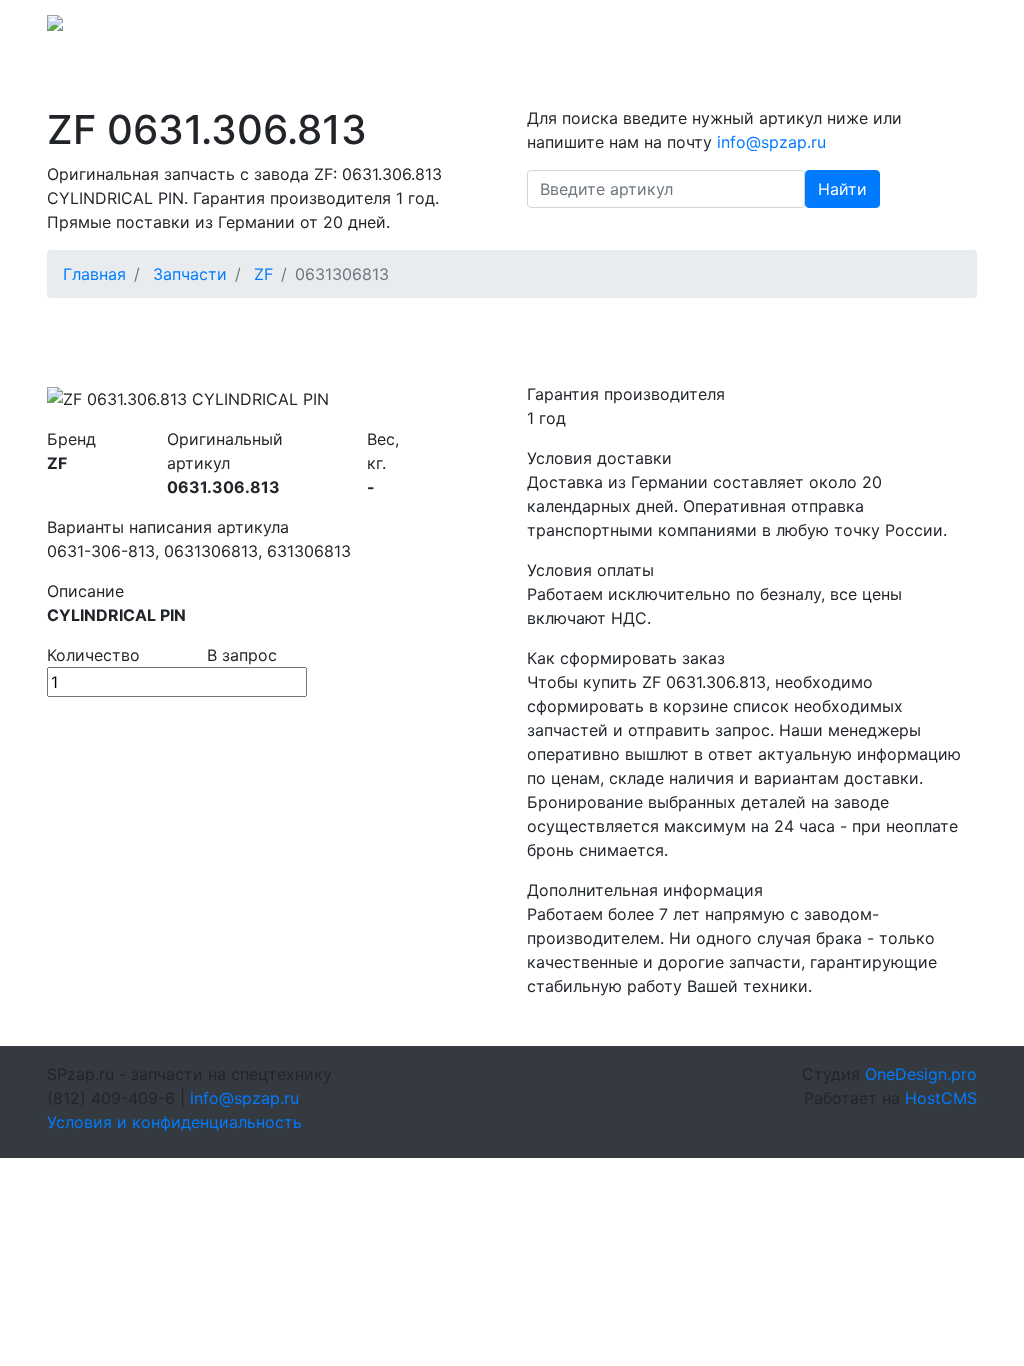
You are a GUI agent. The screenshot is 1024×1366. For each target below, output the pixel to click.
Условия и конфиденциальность (174, 1122)
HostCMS (941, 1098)
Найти (842, 189)
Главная (94, 274)
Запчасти (190, 274)
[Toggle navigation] (949, 29)
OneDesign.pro (921, 1074)
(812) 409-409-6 (833, 29)
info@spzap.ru (699, 29)
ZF (263, 274)
